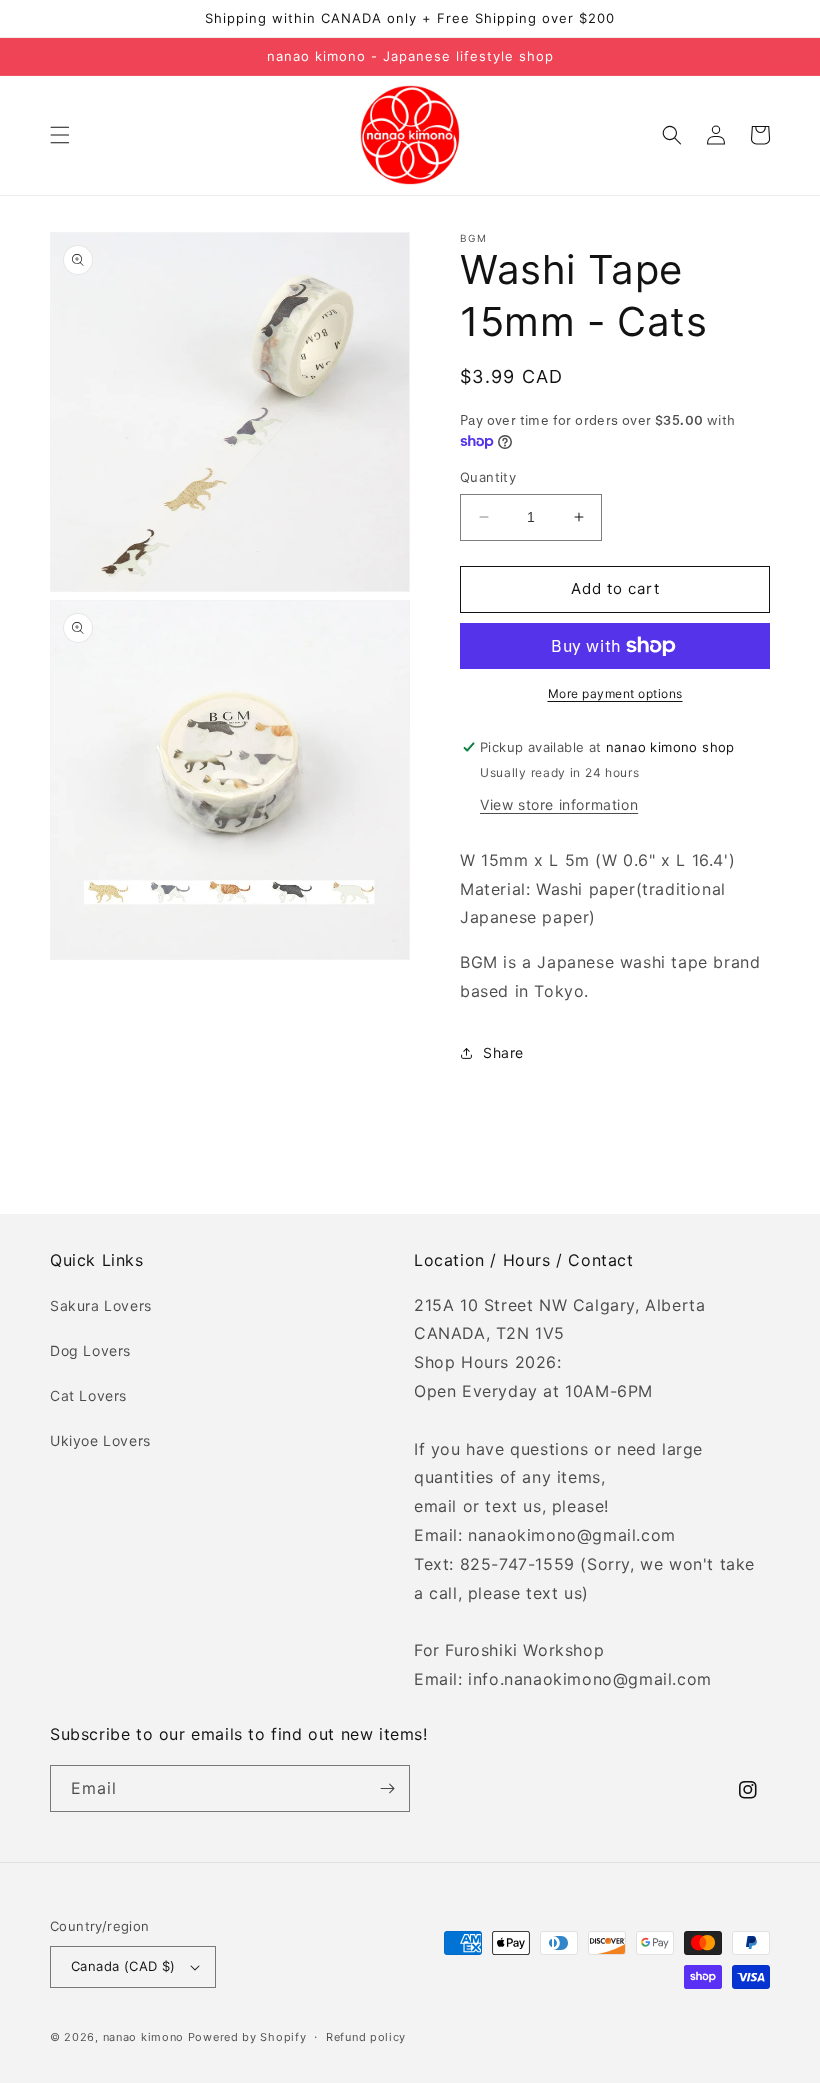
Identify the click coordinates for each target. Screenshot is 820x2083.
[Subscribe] (387, 1788)
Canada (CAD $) (123, 1966)
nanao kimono (143, 2037)
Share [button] (503, 1052)
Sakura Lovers (101, 1305)
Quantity (488, 477)
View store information (559, 804)
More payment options (615, 693)
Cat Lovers (88, 1395)
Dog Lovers (90, 1350)
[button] (60, 135)
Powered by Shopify (247, 2037)
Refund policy (366, 2037)
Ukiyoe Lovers (100, 1440)
